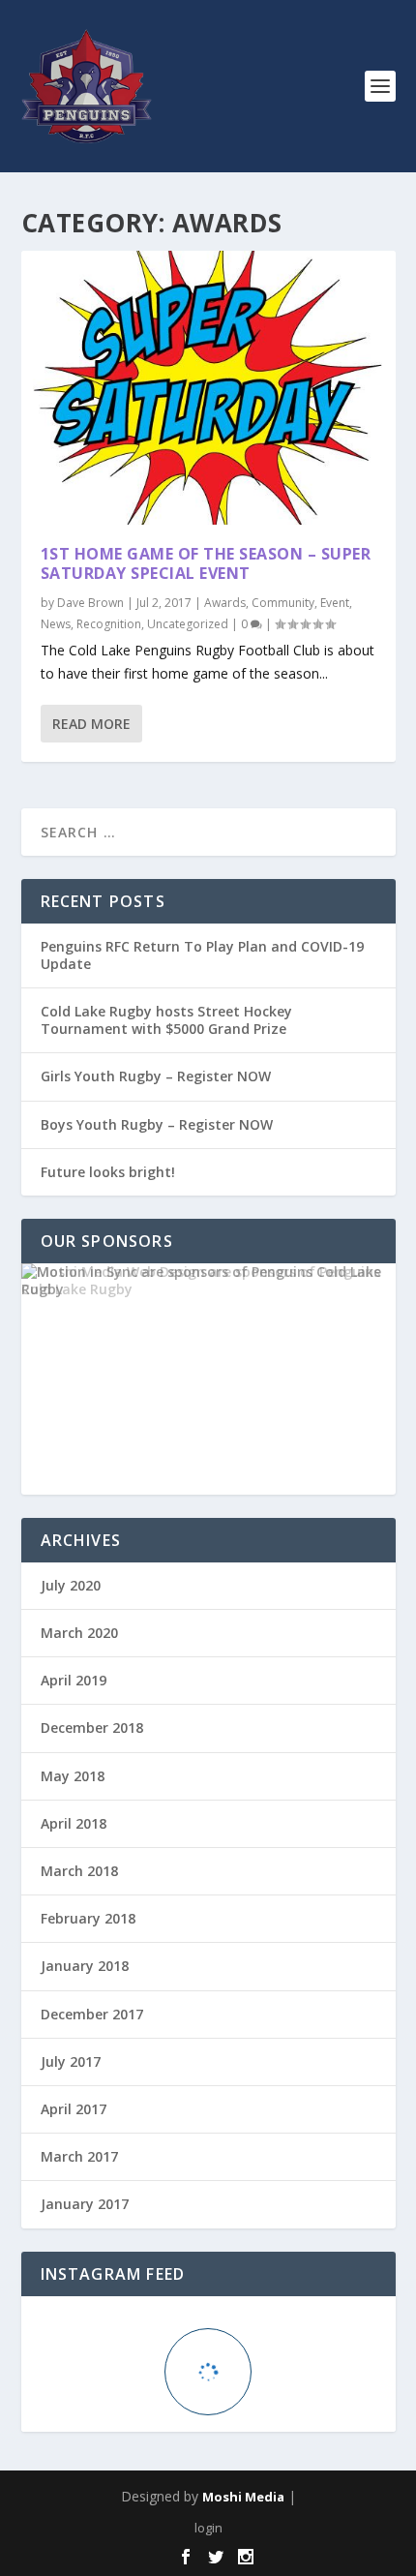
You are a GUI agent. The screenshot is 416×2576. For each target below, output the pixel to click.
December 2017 (92, 2014)
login (208, 2528)
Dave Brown (90, 603)
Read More (91, 724)
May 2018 (73, 1776)
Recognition (109, 624)
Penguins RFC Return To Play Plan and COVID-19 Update (202, 955)
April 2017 (74, 2109)
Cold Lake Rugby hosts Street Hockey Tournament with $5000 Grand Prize (166, 1020)
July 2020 (71, 1585)
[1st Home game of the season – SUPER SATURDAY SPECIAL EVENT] (208, 388)
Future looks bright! (108, 1172)
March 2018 (79, 1871)
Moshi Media (243, 2497)
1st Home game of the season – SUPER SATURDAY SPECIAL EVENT (206, 564)
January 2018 (85, 1966)
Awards (225, 603)
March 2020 (79, 1633)
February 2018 (88, 1918)
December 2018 (92, 1727)
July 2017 (71, 2061)
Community (283, 603)
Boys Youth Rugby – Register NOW (157, 1124)
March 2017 (79, 2156)
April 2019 (74, 1680)
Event (335, 603)
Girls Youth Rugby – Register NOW (156, 1076)
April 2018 (74, 1823)
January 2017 (85, 2204)
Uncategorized (188, 624)
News (56, 624)
